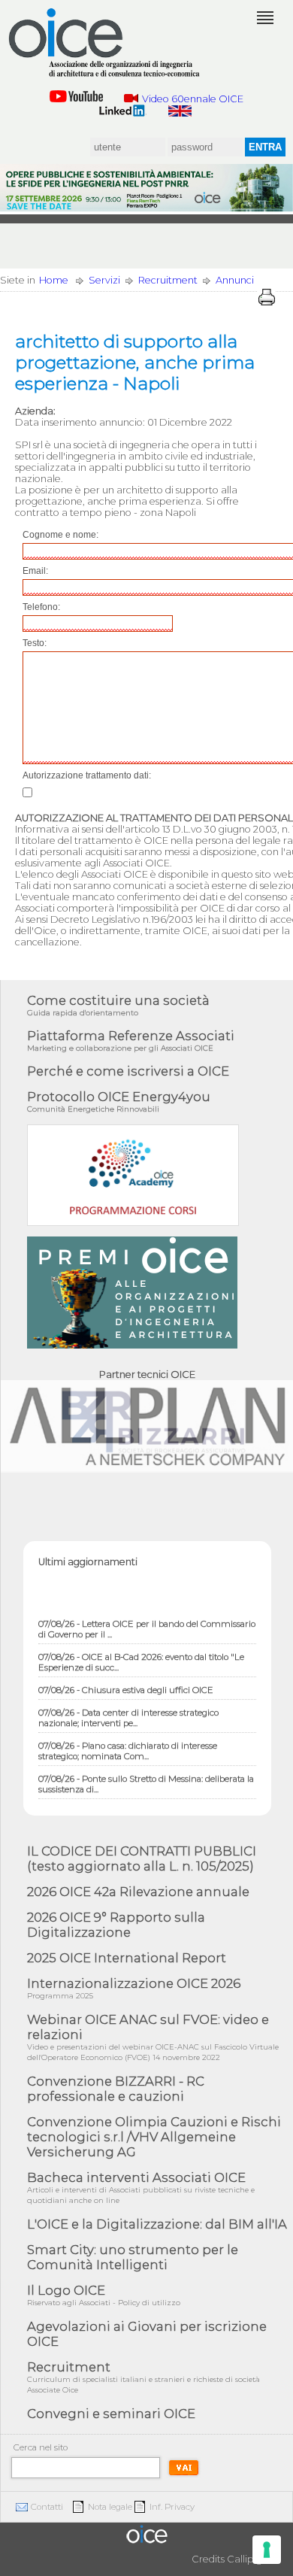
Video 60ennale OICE (193, 99)
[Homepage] (105, 43)
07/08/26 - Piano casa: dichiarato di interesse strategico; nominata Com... (128, 1743)
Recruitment (168, 280)
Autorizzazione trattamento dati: (87, 775)
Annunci (235, 280)
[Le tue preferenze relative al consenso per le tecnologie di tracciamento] (267, 2550)
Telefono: (41, 607)
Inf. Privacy (172, 2507)
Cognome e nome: (60, 535)
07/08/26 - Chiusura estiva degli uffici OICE (126, 1682)
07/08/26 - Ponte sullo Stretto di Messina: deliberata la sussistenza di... (146, 1776)
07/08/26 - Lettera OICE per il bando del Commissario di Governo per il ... (147, 1621)
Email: (35, 571)
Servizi (104, 280)
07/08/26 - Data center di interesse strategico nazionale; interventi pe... (128, 1710)
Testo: (35, 643)
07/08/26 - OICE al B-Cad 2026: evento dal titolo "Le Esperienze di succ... (141, 1654)
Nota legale (110, 2507)
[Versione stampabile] (267, 297)
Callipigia (249, 2559)
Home (54, 280)
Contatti (47, 2507)
